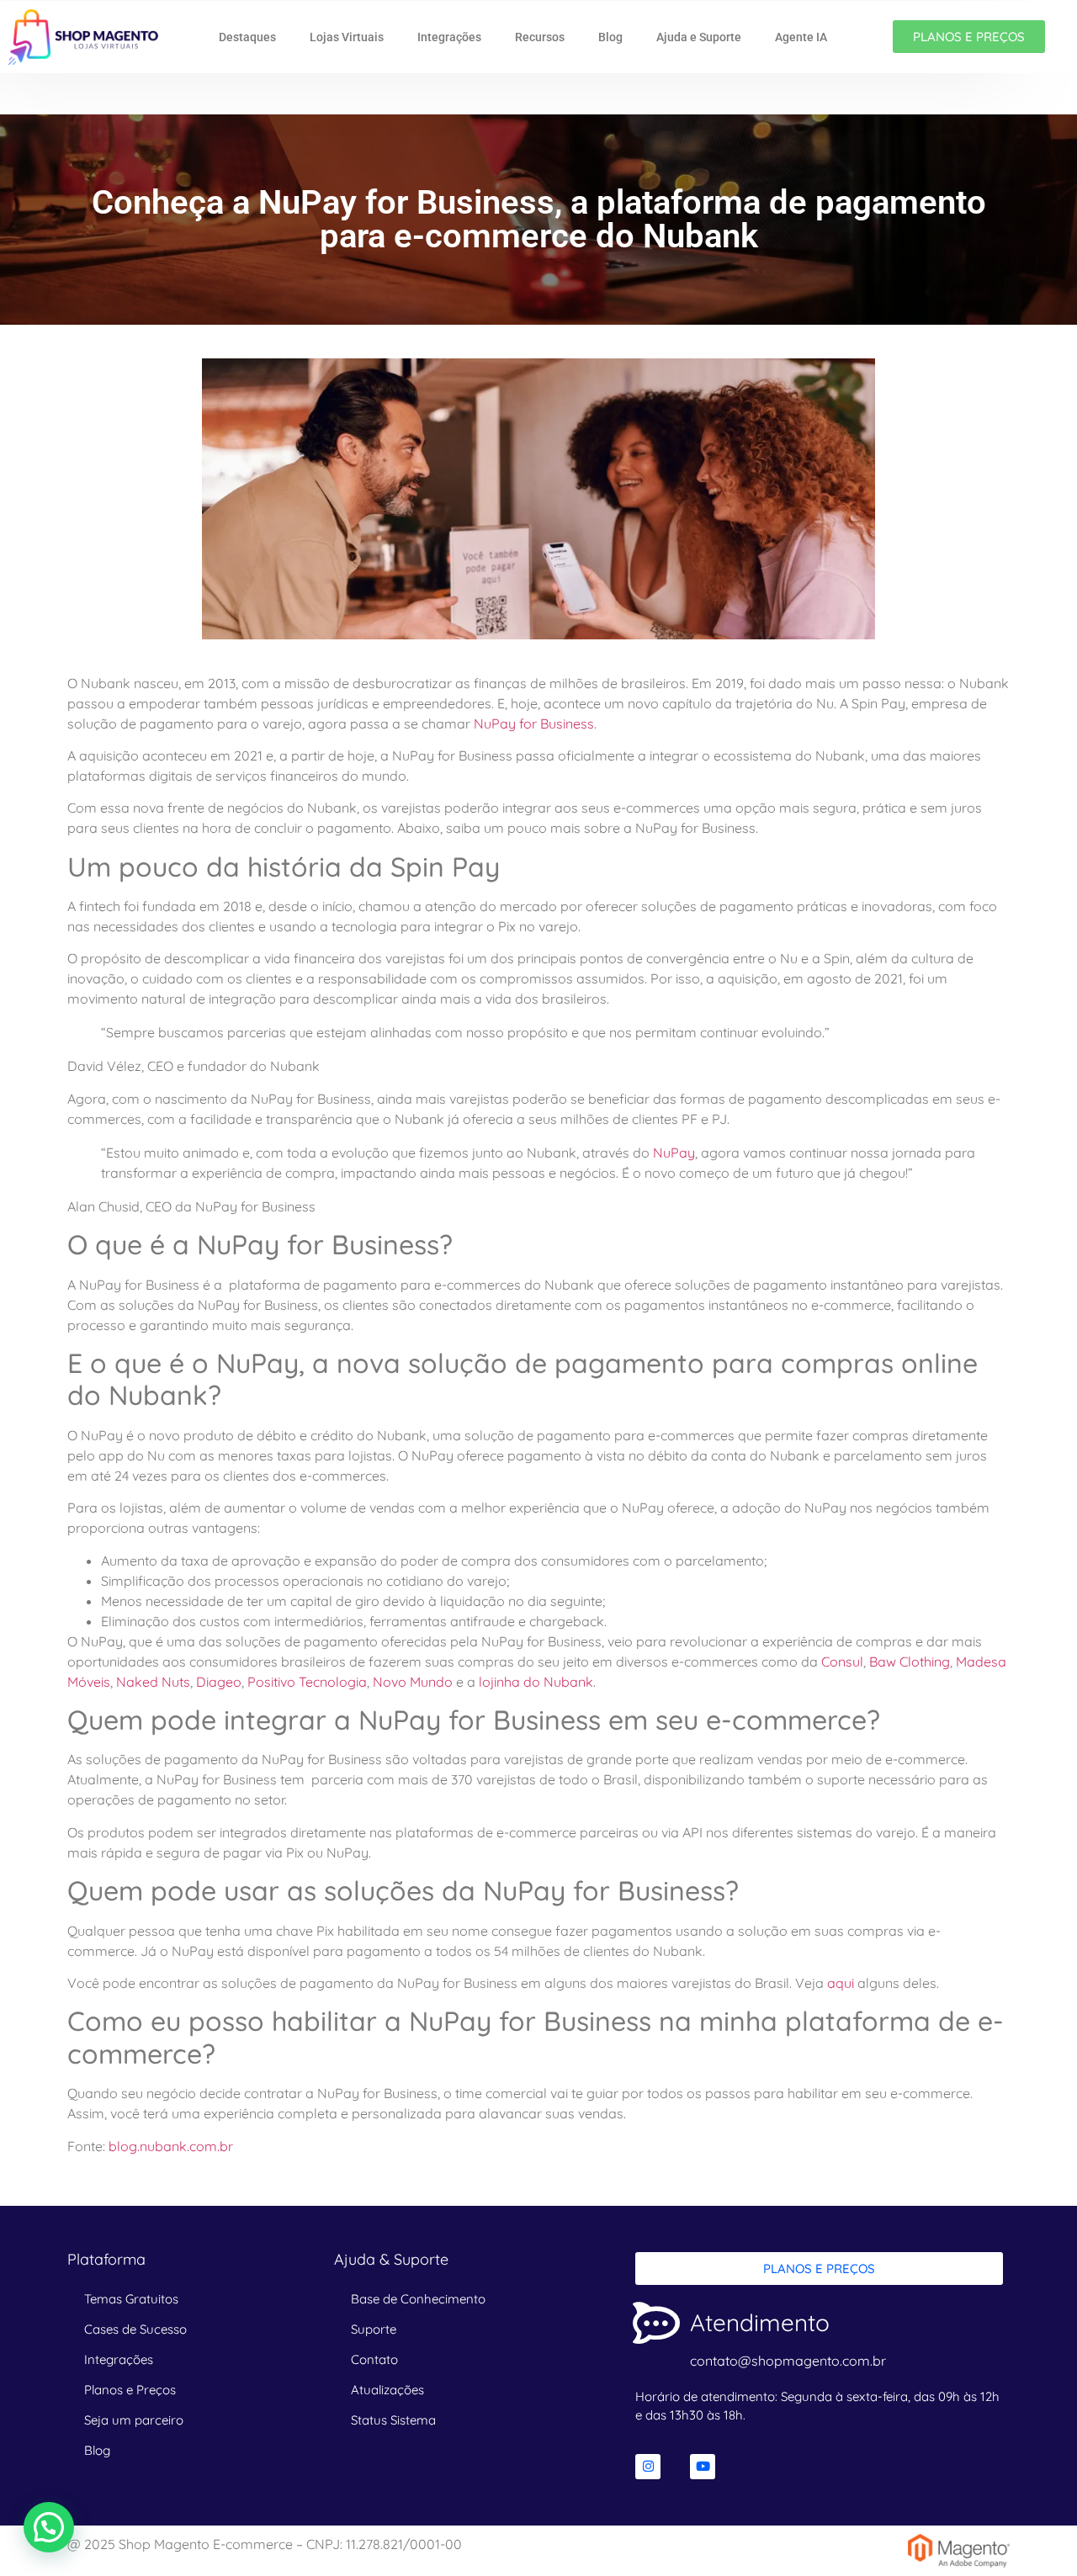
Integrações (449, 37)
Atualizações (387, 2390)
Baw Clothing (910, 1662)
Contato (374, 2359)
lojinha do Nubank (536, 1682)
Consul (842, 1662)
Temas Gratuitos (131, 2299)
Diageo (219, 1682)
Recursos (540, 37)
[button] (49, 2527)
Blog (610, 37)
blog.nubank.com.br (171, 2146)
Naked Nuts (153, 1682)
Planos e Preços (130, 2390)
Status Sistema (393, 2420)
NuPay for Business (534, 724)
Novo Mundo (413, 1682)
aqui (841, 1983)
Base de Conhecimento (418, 2299)
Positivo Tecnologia (307, 1682)
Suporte (374, 2329)
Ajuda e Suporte (699, 37)
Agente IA (801, 37)
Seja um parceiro (134, 2420)
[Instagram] (648, 2467)
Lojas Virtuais (347, 37)
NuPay (674, 1153)
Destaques (247, 37)
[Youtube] (703, 2467)
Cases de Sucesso (135, 2329)
